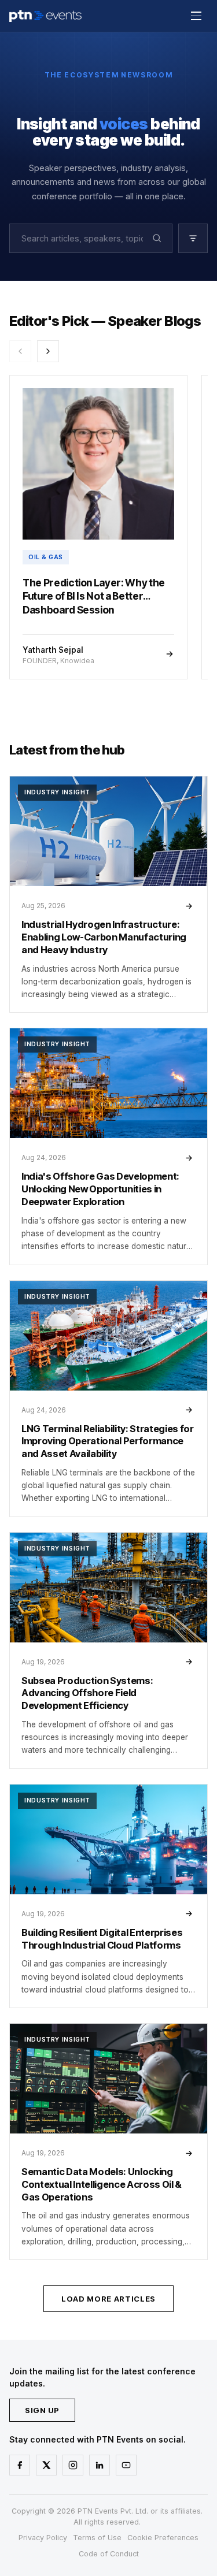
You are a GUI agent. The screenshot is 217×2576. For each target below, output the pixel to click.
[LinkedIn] (100, 2465)
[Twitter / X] (46, 2465)
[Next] (48, 351)
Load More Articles (108, 2299)
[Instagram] (73, 2465)
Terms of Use (97, 2538)
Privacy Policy (43, 2538)
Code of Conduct (109, 2554)
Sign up (42, 2410)
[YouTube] (126, 2465)
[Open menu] (196, 16)
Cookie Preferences (163, 2538)
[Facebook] (20, 2465)
